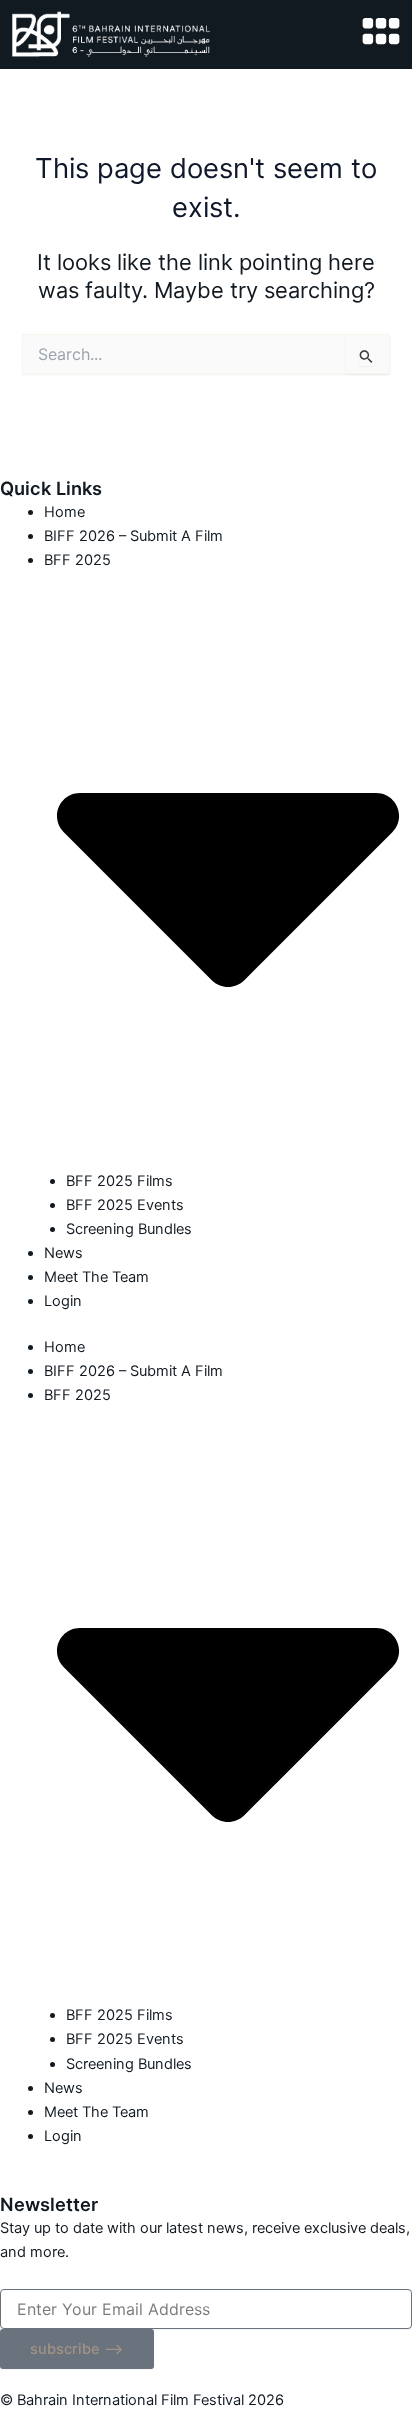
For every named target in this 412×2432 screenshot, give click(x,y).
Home (64, 512)
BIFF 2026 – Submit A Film (133, 536)
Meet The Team (96, 1277)
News (63, 1253)
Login (63, 1301)
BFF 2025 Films (119, 1181)
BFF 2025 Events (125, 1205)
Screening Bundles (129, 1229)
